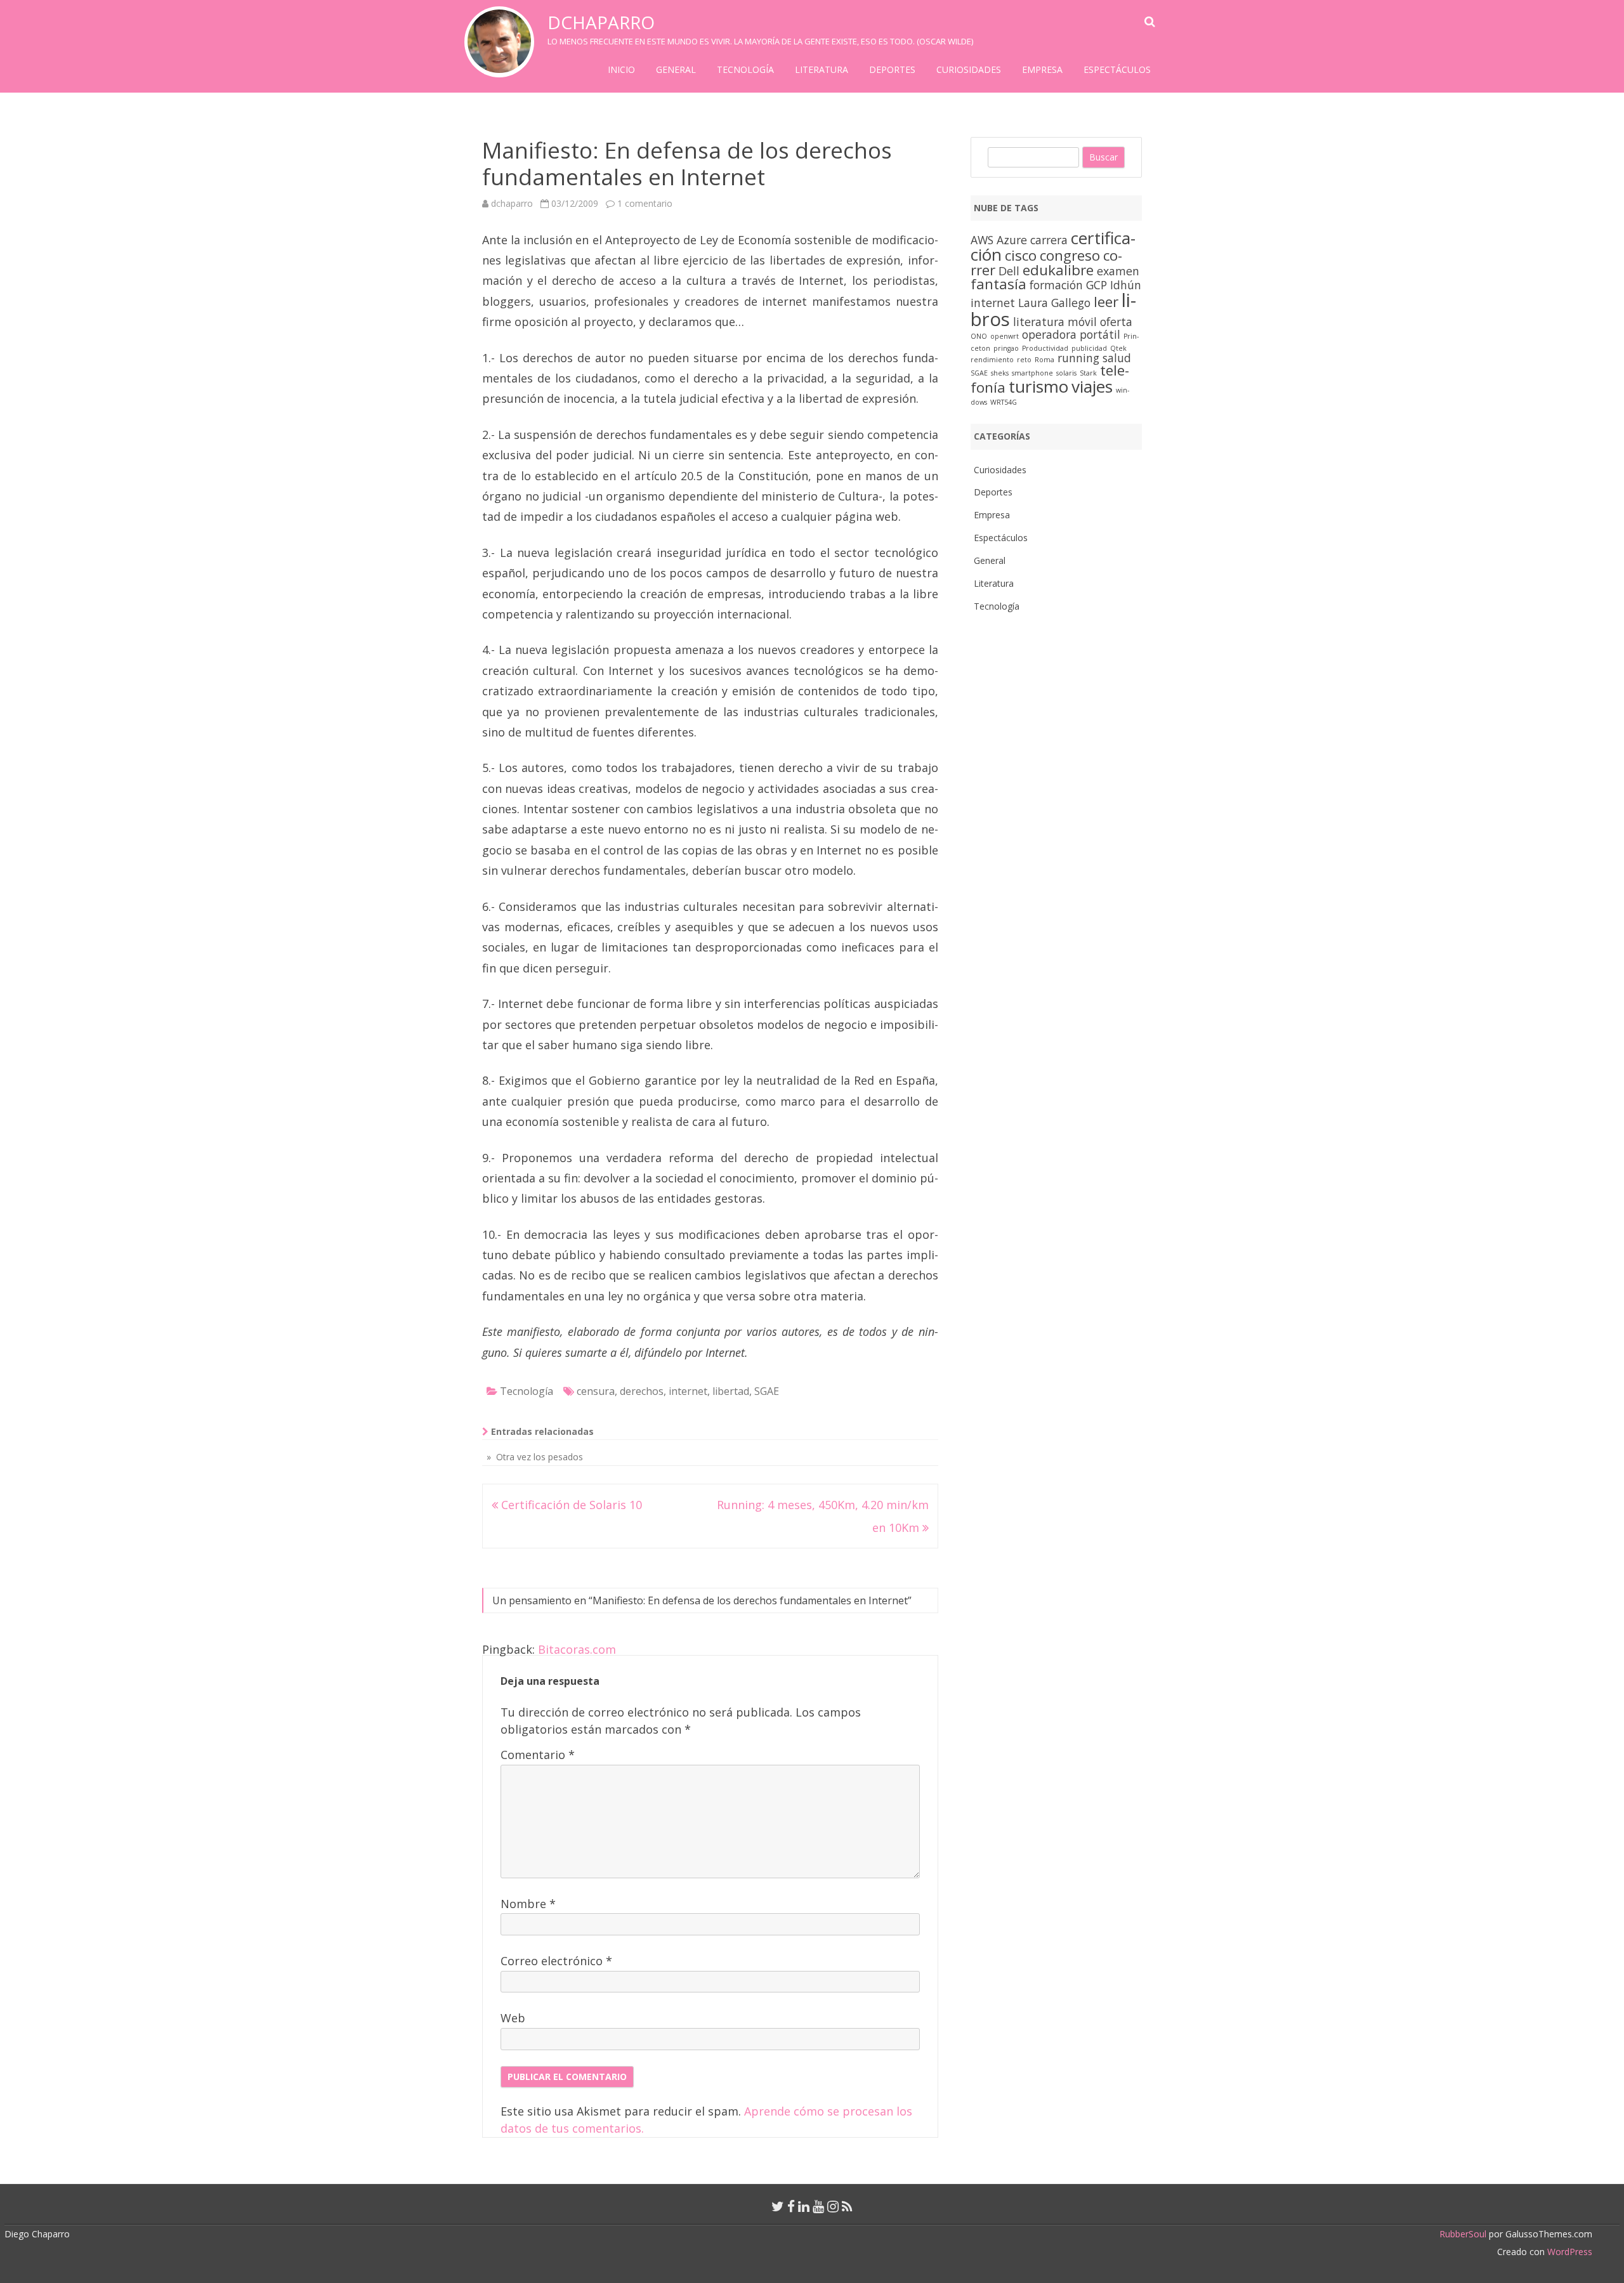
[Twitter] (778, 2206)
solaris (1066, 373)
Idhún (1126, 285)
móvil (1082, 322)
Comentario (538, 1755)
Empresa (1042, 69)
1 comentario (645, 203)
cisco (1021, 255)
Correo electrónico (556, 1961)
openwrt (1005, 336)
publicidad (1089, 348)
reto (1024, 360)
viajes (1092, 386)
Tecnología (745, 69)
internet (688, 1391)
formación (1056, 285)
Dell (1009, 271)
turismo (1038, 386)
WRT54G (1004, 402)
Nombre (528, 1904)
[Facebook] (791, 2206)
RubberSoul (1463, 2234)
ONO (979, 336)
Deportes (892, 69)
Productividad (1045, 348)
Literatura (822, 69)
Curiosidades (969, 69)
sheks (1000, 373)
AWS (982, 240)
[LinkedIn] (804, 2206)
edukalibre (1058, 270)
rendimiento (992, 360)
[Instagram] (833, 2206)
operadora (1049, 334)
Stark (1088, 373)
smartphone (1032, 373)
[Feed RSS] (847, 2206)
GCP (1097, 285)
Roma (1044, 360)
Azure (1012, 240)
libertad (731, 1391)
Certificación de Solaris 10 (570, 1505)
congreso (1070, 255)
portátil (1100, 334)
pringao (1006, 348)
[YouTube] (818, 2206)
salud (1117, 358)
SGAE (767, 1391)
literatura (1039, 322)
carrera (1049, 240)
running (1078, 358)
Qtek (1118, 348)
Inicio (621, 69)
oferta (1116, 322)
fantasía (999, 284)
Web (513, 2018)
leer (1106, 302)
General (676, 69)
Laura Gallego (1054, 303)
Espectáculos (1117, 69)
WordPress (1568, 2252)
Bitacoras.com (577, 1649)
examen (1118, 271)
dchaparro (601, 22)
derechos (642, 1391)
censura (596, 1391)
